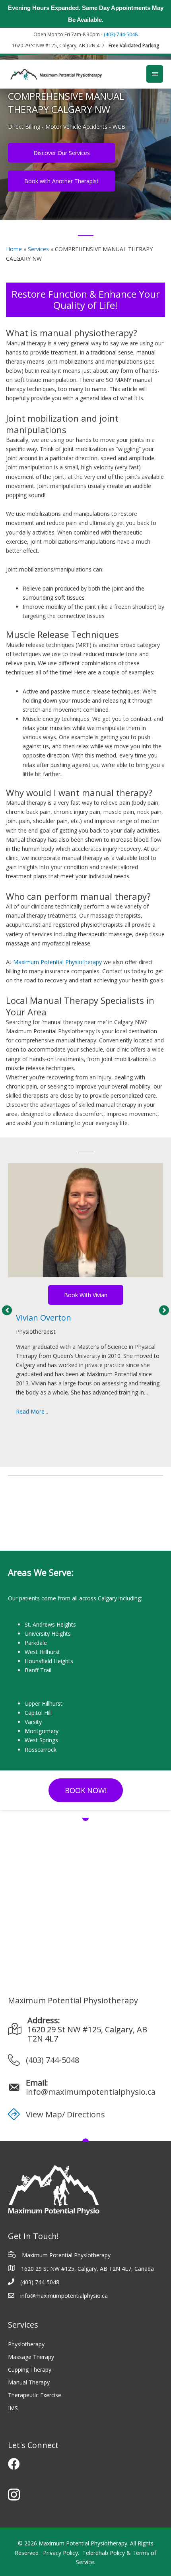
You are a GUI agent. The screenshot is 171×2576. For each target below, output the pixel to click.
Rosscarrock (41, 1750)
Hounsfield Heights (49, 1661)
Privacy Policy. (61, 2553)
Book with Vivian (86, 1295)
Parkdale (36, 1643)
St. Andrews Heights (50, 1624)
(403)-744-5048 (121, 34)
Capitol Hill (38, 1713)
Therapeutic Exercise (35, 2395)
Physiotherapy (26, 2344)
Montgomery (42, 1731)
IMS (13, 2408)
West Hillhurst (42, 1652)
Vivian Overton (44, 1318)
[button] (7, 1310)
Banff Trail (38, 1670)
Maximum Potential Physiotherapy (57, 962)
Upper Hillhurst (44, 1703)
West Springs (41, 1740)
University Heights (48, 1634)
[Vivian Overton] (85, 1220)
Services (38, 249)
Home (14, 249)
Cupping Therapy (30, 2370)
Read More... (32, 1411)
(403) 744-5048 (52, 2060)
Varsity (33, 1722)
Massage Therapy (31, 2357)
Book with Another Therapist (61, 181)
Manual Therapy (29, 2382)
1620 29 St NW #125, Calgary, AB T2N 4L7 (87, 2034)
